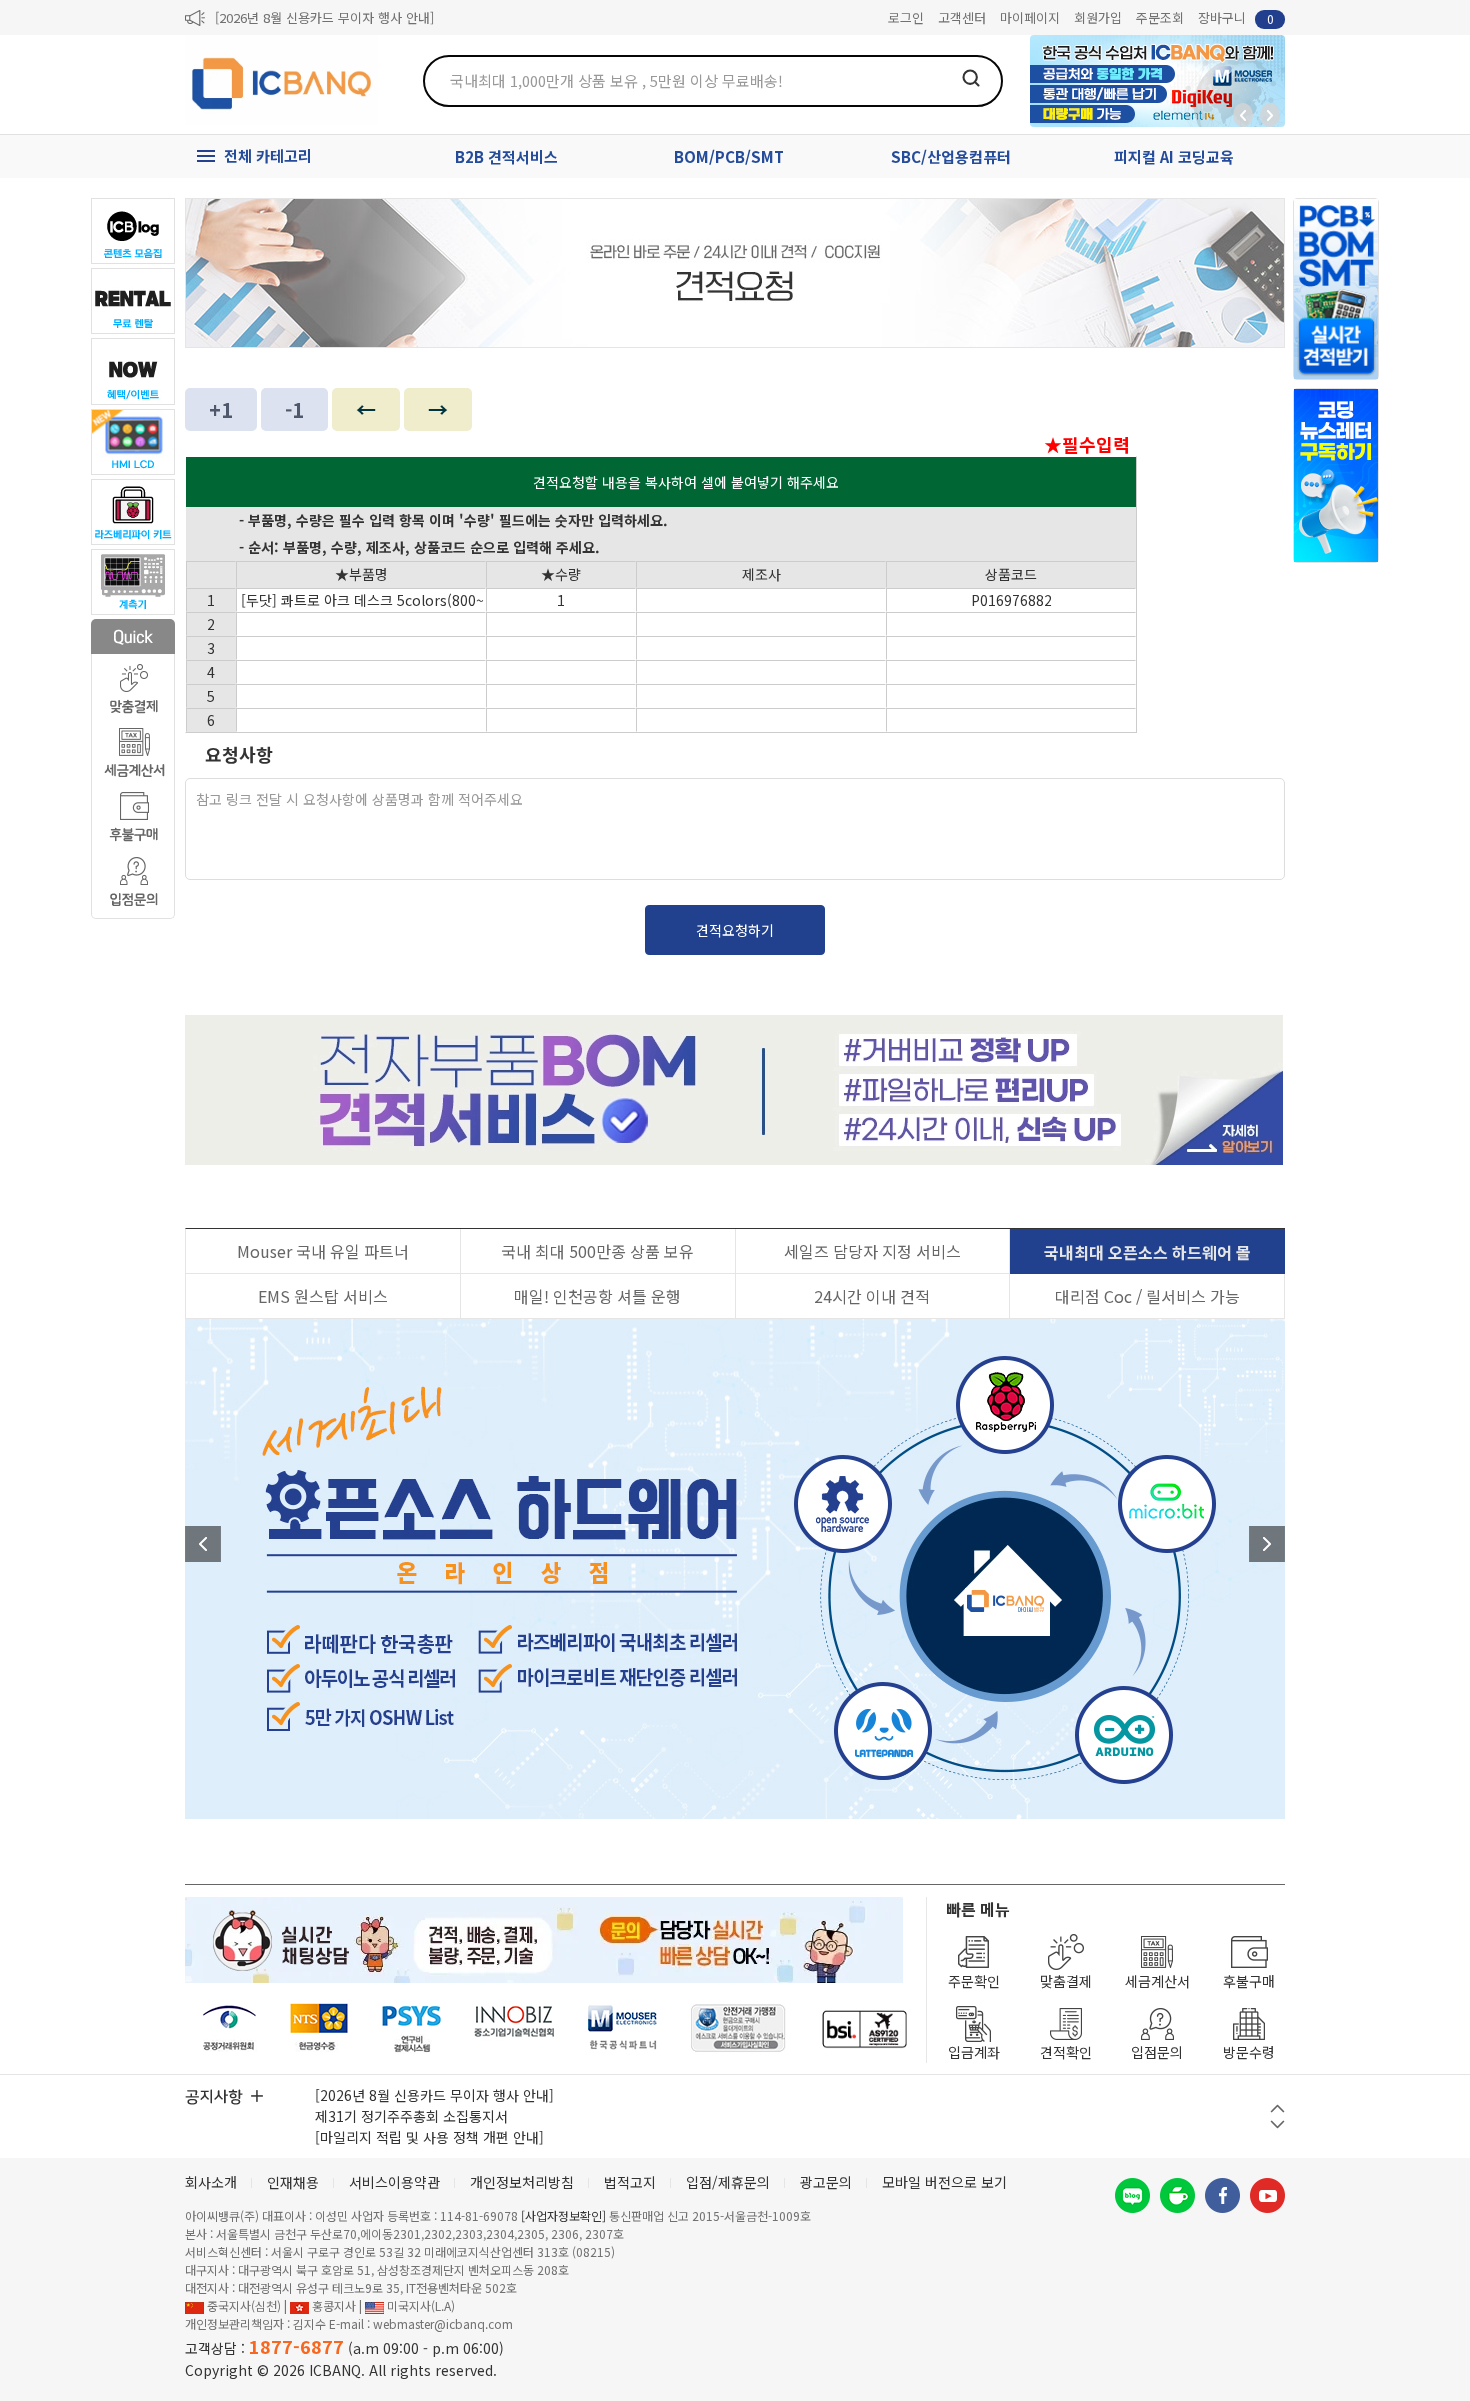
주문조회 (1160, 17)
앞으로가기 (1270, 115)
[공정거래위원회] (229, 2028)
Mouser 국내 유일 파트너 (323, 1251)
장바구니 (1236, 17)
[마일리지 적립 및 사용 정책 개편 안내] (429, 2137)
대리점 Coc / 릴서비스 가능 (1147, 1296)
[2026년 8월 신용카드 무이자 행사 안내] (324, 17)
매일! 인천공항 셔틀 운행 (597, 1296)
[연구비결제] (411, 2028)
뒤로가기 (1243, 115)
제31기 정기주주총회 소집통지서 (411, 2116)
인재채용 (293, 2182)
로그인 (906, 17)
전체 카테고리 (268, 155)
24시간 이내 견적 (872, 1296)
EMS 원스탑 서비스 (323, 1296)
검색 (971, 78)
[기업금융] (864, 2028)
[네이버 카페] (1177, 2195)
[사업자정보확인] (563, 2215)
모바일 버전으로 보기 (944, 2182)
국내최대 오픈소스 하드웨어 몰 (1147, 1252)
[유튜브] (1267, 2195)
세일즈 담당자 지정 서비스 (872, 1251)
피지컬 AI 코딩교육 (1174, 156)
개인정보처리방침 (522, 2182)
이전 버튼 (1277, 2108)
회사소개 (211, 2182)
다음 (1267, 1544)
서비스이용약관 (394, 2182)
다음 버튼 (1277, 2124)
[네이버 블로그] (1132, 2195)
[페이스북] (1222, 2195)
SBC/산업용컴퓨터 (951, 156)
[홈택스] (320, 2028)
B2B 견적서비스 (506, 156)
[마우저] (622, 2028)
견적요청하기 (735, 930)
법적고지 (630, 2182)
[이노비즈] (515, 2028)
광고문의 (826, 2182)
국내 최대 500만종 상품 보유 (597, 1251)
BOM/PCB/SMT (729, 156)
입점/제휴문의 (728, 2182)
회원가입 (1098, 17)
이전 (203, 1544)
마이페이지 (1030, 17)
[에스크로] (738, 2028)
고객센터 (962, 17)
